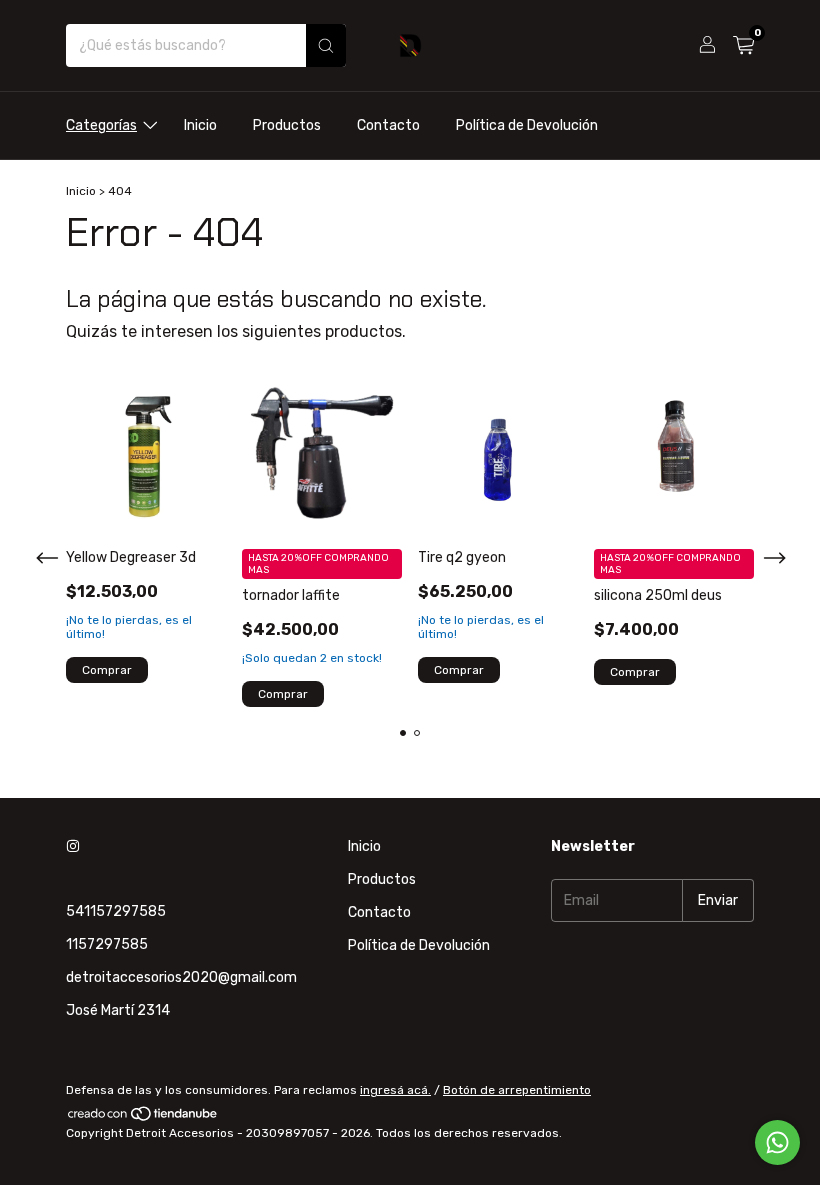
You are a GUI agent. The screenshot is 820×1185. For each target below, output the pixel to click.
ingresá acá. (395, 1090)
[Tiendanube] (143, 1119)
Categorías (101, 125)
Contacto (388, 125)
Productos (287, 125)
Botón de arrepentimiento (517, 1090)
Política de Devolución (527, 125)
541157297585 (116, 911)
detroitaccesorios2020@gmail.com (181, 977)
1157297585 (107, 944)
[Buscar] (326, 45)
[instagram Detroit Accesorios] (73, 846)
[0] (743, 46)
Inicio (200, 125)
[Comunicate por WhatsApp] (777, 1142)
